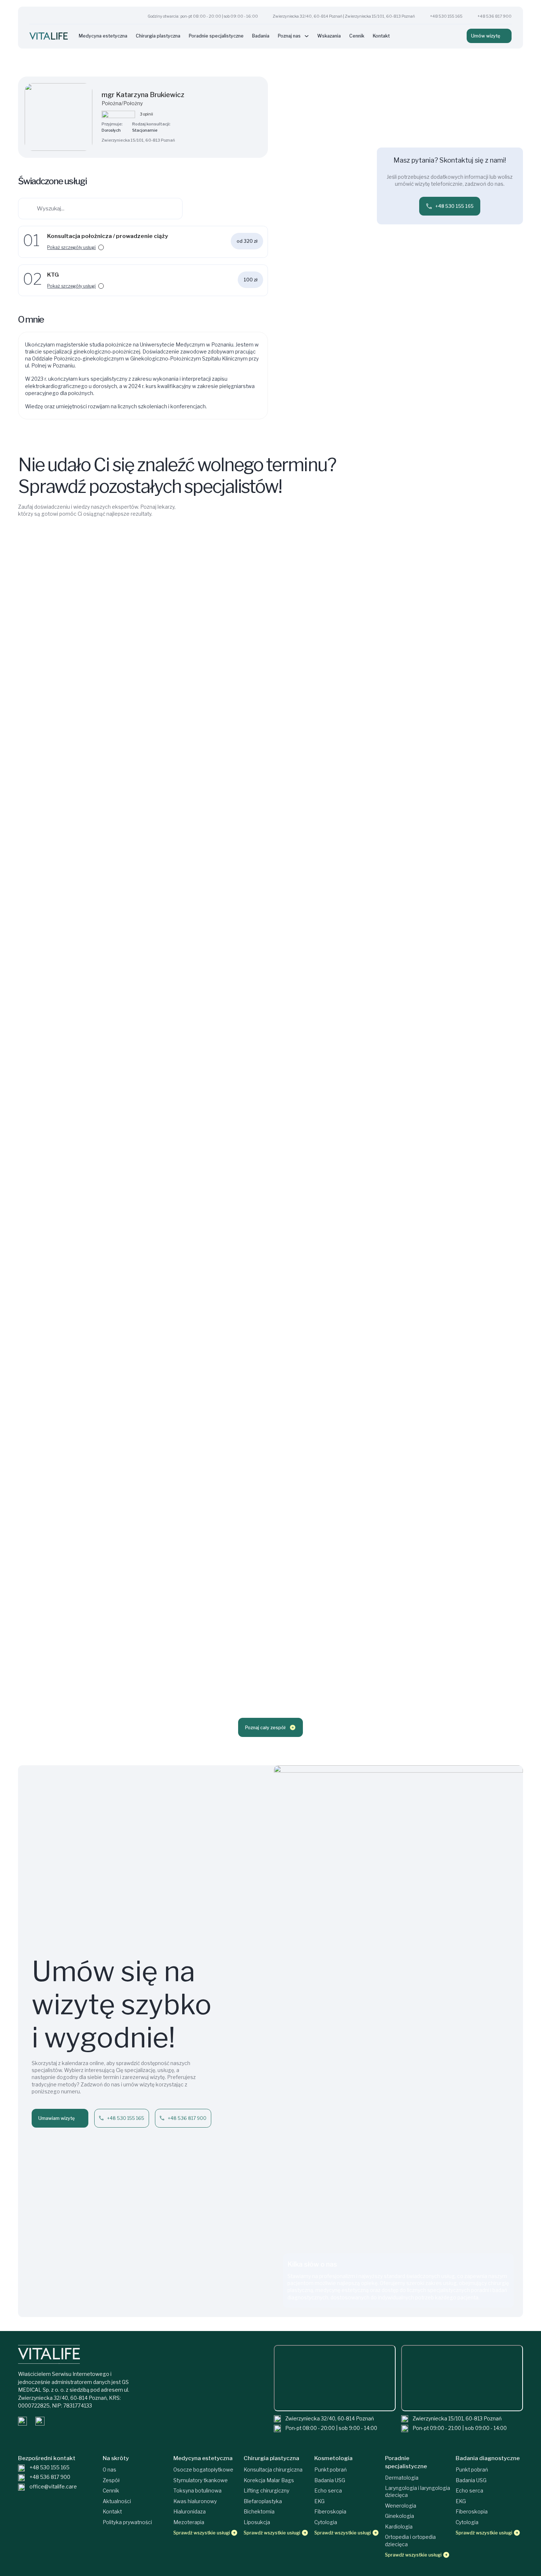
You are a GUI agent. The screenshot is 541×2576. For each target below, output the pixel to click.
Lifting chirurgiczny (266, 2491)
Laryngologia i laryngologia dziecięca (418, 2492)
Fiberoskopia (330, 2512)
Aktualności (117, 2501)
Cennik (357, 36)
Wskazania (329, 36)
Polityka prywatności (127, 2522)
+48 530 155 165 (446, 16)
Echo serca (328, 2491)
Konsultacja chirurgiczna (273, 2470)
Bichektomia (259, 2512)
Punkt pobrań (330, 2470)
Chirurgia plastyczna (158, 36)
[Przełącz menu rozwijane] (307, 36)
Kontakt (381, 36)
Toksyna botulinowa (197, 2491)
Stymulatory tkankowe (201, 2480)
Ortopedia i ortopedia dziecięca (410, 2541)
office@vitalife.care (53, 2487)
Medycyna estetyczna (103, 36)
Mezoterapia (189, 2522)
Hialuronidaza (190, 2512)
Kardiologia (399, 2527)
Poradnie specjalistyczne (216, 36)
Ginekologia (399, 2516)
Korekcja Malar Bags (269, 2480)
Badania (261, 36)
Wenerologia (401, 2506)
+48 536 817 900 (494, 16)
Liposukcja (257, 2522)
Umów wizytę (486, 36)
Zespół (111, 2480)
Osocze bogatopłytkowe (203, 2470)
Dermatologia (402, 2478)
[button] (152, 247)
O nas (109, 2470)
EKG (319, 2501)
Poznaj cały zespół (265, 1728)
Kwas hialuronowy (195, 2501)
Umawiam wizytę (56, 2118)
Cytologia (326, 2522)
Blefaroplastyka (263, 2501)
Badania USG (330, 2480)
